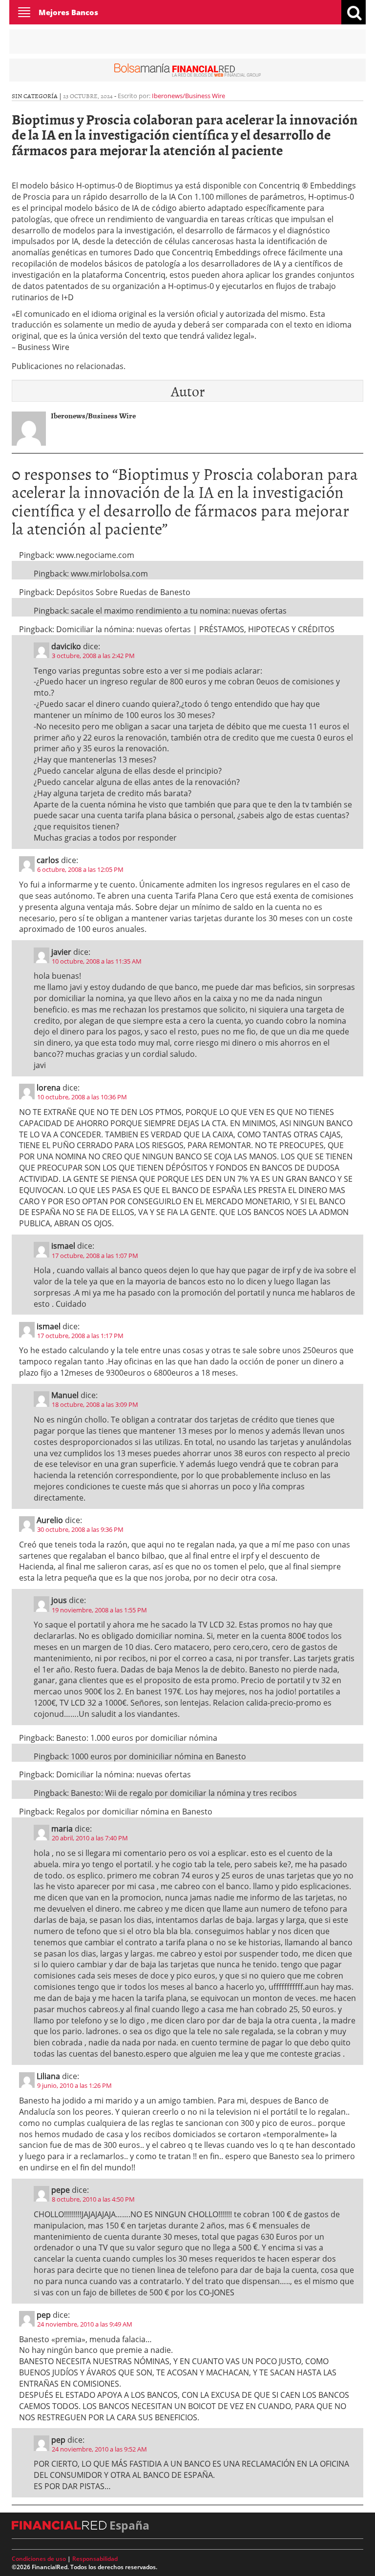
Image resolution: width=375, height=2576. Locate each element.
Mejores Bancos (68, 12)
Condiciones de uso (39, 2559)
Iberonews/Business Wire (188, 96)
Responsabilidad (95, 2559)
